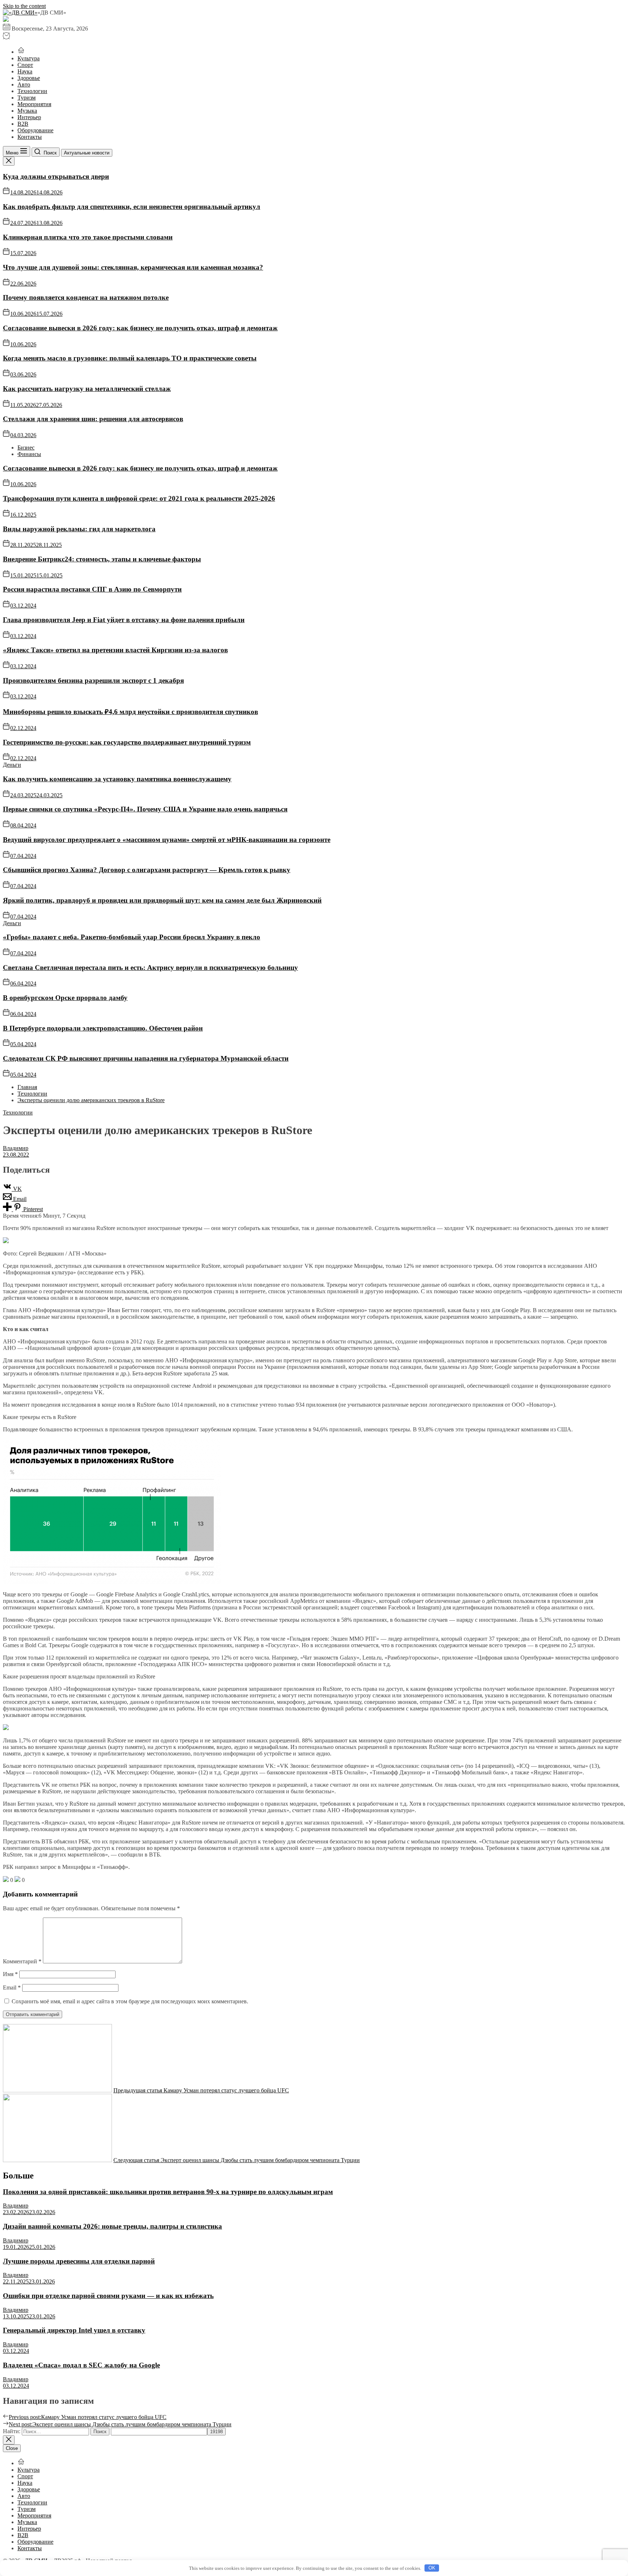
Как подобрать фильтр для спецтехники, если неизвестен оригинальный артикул (132, 207)
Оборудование (35, 130)
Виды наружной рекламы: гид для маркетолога (79, 529)
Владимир (16, 1148)
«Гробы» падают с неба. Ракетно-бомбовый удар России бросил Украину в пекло (132, 937)
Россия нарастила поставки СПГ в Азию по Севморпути (92, 589)
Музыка (27, 111)
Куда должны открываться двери (56, 176)
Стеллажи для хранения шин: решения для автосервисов (93, 419)
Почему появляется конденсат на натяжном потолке (86, 297)
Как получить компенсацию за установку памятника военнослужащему (117, 779)
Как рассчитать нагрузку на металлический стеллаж (87, 389)
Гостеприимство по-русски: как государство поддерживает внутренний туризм (127, 742)
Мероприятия (34, 104)
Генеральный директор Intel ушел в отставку (74, 2330)
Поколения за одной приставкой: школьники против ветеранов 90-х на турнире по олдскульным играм (168, 2192)
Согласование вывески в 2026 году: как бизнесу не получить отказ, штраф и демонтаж (140, 328)
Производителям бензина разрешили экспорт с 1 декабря (93, 680)
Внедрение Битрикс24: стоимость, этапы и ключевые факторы (102, 559)
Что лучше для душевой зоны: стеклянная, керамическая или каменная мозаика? (133, 267)
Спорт (25, 65)
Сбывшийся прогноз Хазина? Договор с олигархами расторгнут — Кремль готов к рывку (147, 870)
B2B (23, 124)
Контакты (30, 137)
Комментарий (22, 1961)
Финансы (29, 454)
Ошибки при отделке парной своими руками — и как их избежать (108, 2296)
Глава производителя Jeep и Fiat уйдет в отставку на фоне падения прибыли (124, 620)
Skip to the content (24, 6)
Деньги (12, 765)
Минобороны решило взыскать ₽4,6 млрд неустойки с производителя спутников (130, 712)
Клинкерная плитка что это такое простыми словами (88, 237)
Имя (10, 1974)
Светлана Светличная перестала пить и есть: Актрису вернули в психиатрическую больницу (150, 967)
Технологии (32, 91)
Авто (24, 84)
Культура (29, 58)
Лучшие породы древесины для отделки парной (79, 2261)
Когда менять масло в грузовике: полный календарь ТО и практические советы (130, 358)
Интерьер (29, 117)
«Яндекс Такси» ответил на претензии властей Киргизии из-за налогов (115, 650)
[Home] (21, 52)
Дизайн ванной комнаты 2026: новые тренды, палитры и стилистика (112, 2226)
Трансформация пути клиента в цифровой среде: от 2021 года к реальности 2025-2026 (139, 498)
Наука (25, 71)
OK (432, 2568)
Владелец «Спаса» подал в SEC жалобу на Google (81, 2365)
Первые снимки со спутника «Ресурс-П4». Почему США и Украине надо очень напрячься (145, 809)
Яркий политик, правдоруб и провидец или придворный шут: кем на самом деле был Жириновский (162, 900)
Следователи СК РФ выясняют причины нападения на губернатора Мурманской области (146, 1058)
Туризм (27, 98)
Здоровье (29, 78)
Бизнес (26, 448)
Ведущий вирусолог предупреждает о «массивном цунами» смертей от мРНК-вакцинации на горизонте (167, 840)
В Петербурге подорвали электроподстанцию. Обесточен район (103, 1028)
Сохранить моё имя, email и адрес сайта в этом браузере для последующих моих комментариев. (130, 2001)
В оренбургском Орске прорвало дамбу (65, 998)
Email (12, 1988)
